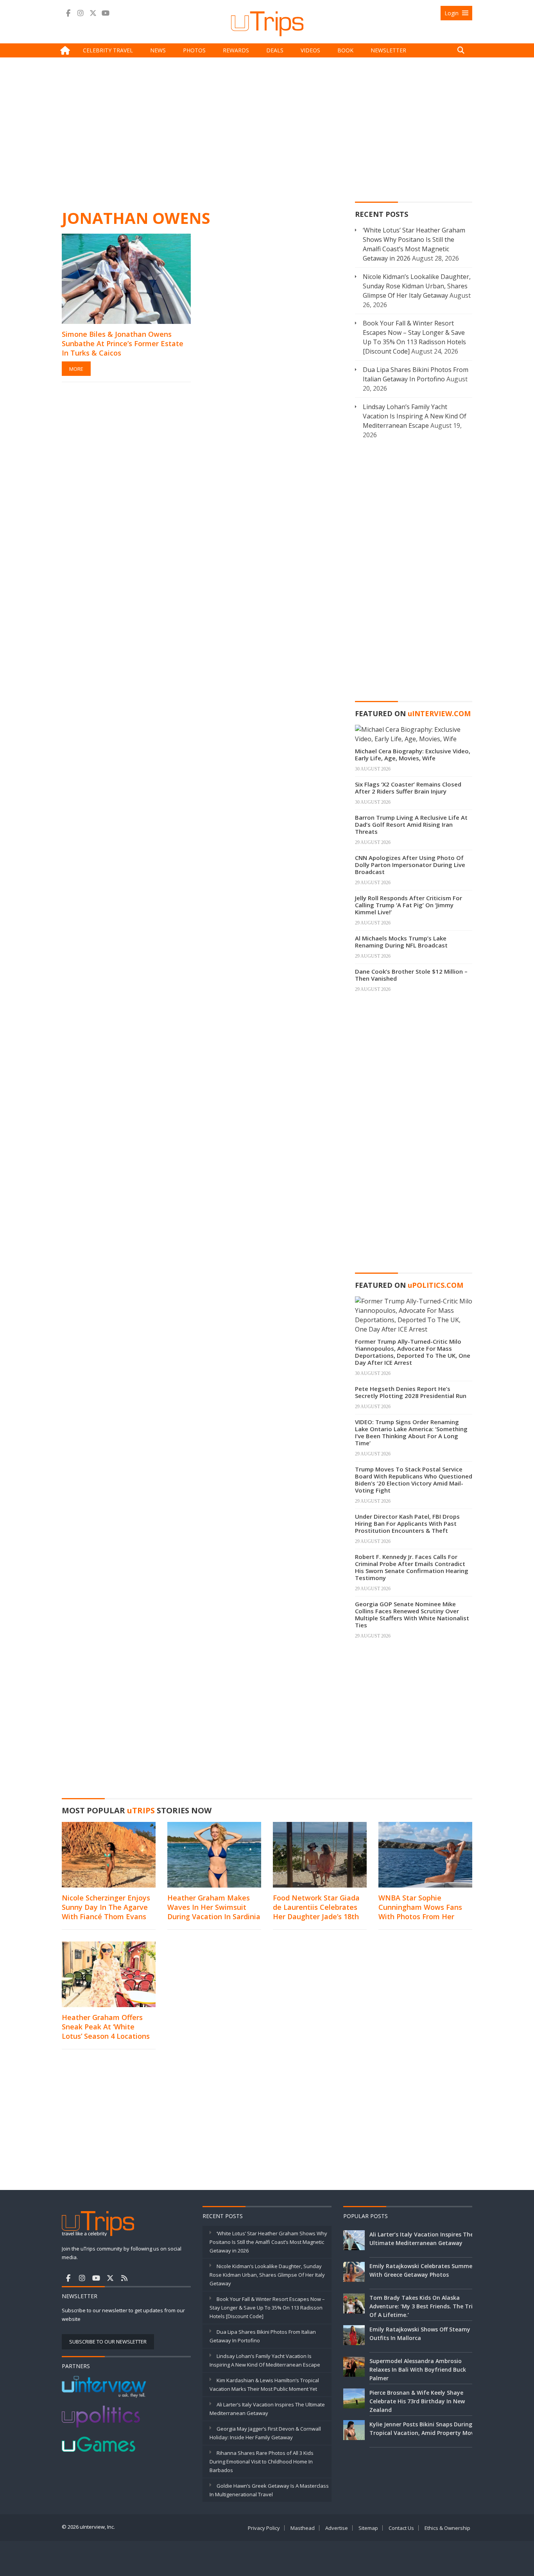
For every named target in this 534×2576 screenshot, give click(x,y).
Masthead (303, 2528)
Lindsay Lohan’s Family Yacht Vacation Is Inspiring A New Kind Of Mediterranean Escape (415, 416)
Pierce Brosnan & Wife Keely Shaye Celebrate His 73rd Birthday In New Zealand (417, 2401)
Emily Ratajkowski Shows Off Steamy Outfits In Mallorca (420, 2334)
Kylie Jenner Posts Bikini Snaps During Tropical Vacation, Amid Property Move (423, 2429)
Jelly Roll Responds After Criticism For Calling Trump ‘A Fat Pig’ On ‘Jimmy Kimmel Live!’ (409, 905)
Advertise (337, 2528)
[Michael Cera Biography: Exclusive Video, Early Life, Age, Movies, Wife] (414, 733)
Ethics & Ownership (447, 2528)
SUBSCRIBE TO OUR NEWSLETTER (108, 2342)
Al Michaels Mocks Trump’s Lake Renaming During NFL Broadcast (401, 942)
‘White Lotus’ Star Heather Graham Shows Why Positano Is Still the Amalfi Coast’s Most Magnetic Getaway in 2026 (268, 2242)
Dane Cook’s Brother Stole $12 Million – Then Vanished (411, 975)
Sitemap (368, 2528)
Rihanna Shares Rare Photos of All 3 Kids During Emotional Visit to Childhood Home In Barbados (262, 2462)
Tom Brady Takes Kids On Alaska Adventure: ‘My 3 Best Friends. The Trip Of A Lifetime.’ (423, 2306)
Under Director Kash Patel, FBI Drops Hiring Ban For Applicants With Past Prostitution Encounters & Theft (407, 1523)
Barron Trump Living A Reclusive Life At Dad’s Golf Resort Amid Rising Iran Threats (411, 824)
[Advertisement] (267, 132)
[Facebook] (68, 13)
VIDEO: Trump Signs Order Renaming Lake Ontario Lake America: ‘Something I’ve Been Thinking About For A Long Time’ (411, 1432)
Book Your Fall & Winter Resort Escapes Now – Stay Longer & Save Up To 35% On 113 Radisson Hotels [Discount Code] (267, 2308)
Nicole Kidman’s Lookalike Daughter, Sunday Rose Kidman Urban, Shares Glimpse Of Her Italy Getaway (417, 286)
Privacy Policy (264, 2528)
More (76, 369)
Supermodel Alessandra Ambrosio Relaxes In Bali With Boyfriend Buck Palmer (418, 2370)
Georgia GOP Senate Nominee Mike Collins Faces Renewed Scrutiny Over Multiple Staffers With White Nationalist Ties (412, 1614)
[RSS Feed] (124, 2278)
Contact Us (401, 2528)
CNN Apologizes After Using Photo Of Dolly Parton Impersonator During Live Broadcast (410, 865)
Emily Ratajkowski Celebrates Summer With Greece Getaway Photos (422, 2270)
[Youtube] (106, 13)
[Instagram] (81, 13)
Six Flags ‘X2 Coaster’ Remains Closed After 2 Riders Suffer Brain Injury (408, 788)
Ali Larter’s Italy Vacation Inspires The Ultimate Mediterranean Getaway (421, 2239)
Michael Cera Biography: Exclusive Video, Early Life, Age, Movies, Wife (413, 754)
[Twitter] (93, 13)
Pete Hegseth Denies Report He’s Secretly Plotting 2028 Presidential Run (411, 1392)
